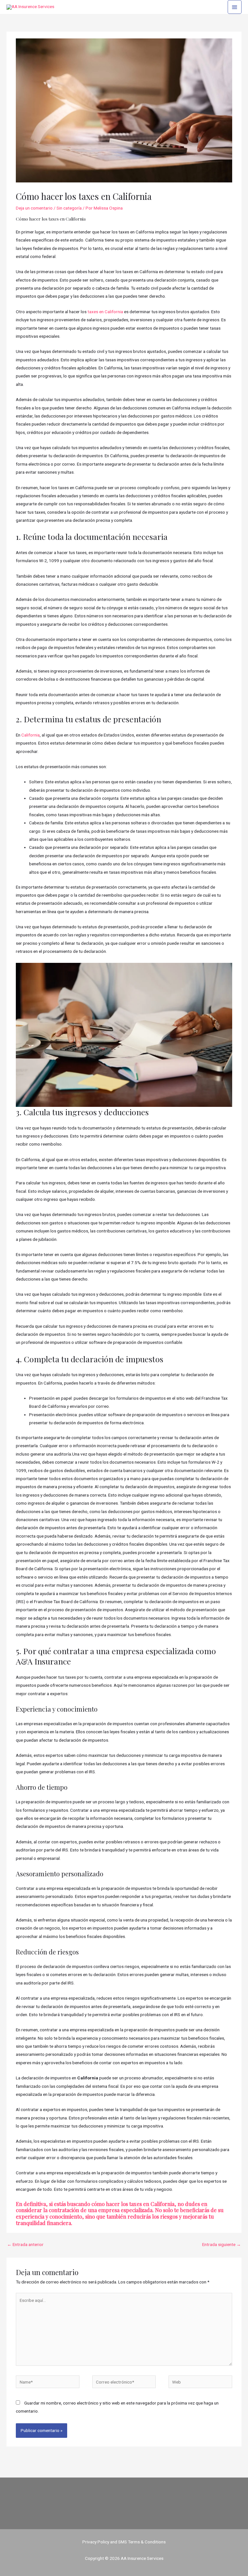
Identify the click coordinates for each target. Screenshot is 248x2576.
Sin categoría (69, 208)
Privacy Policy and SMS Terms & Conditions (124, 2542)
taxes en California (105, 312)
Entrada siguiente (222, 2244)
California (31, 735)
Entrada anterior (25, 2244)
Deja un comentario (34, 208)
